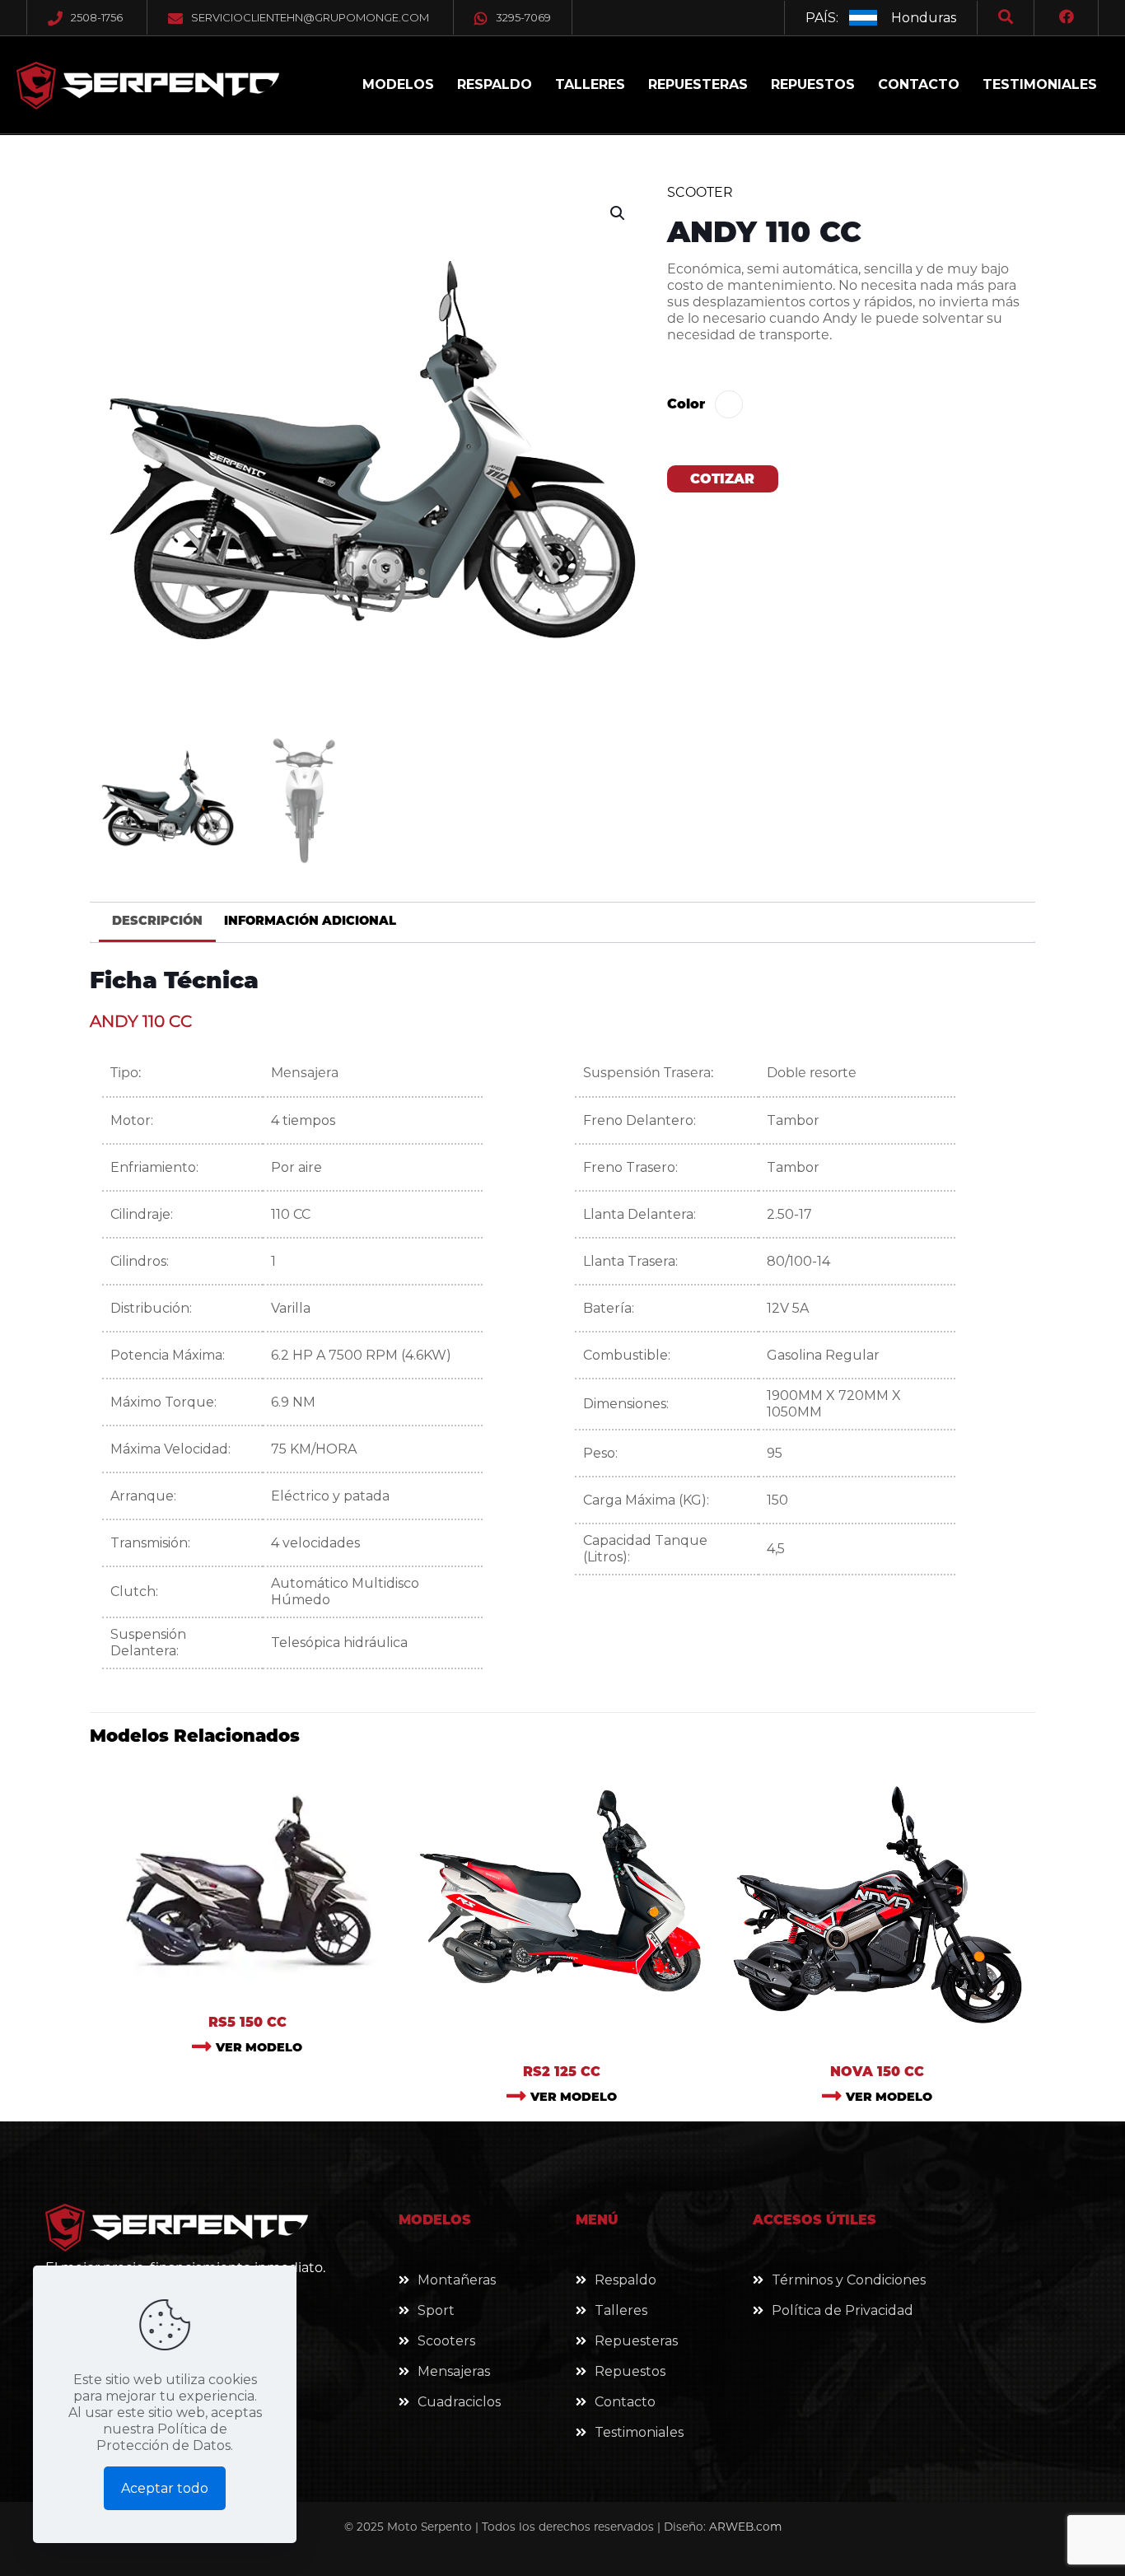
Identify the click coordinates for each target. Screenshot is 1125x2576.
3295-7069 (523, 17)
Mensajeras (454, 2371)
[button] (619, 213)
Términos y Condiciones (849, 2280)
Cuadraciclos (459, 2402)
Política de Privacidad (843, 2310)
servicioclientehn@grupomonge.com (310, 17)
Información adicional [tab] (310, 921)
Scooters (446, 2341)
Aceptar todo (165, 2488)
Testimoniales (639, 2432)
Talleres (621, 2310)
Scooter (700, 192)
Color (686, 404)
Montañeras (457, 2280)
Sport (436, 2310)
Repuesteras (636, 2341)
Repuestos (630, 2371)
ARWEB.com (745, 2527)
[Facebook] (1067, 18)
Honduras (924, 18)
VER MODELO (259, 2047)
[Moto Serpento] (148, 85)
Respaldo (626, 2280)
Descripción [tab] (157, 921)
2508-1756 (97, 17)
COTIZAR (722, 479)
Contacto (625, 2402)
